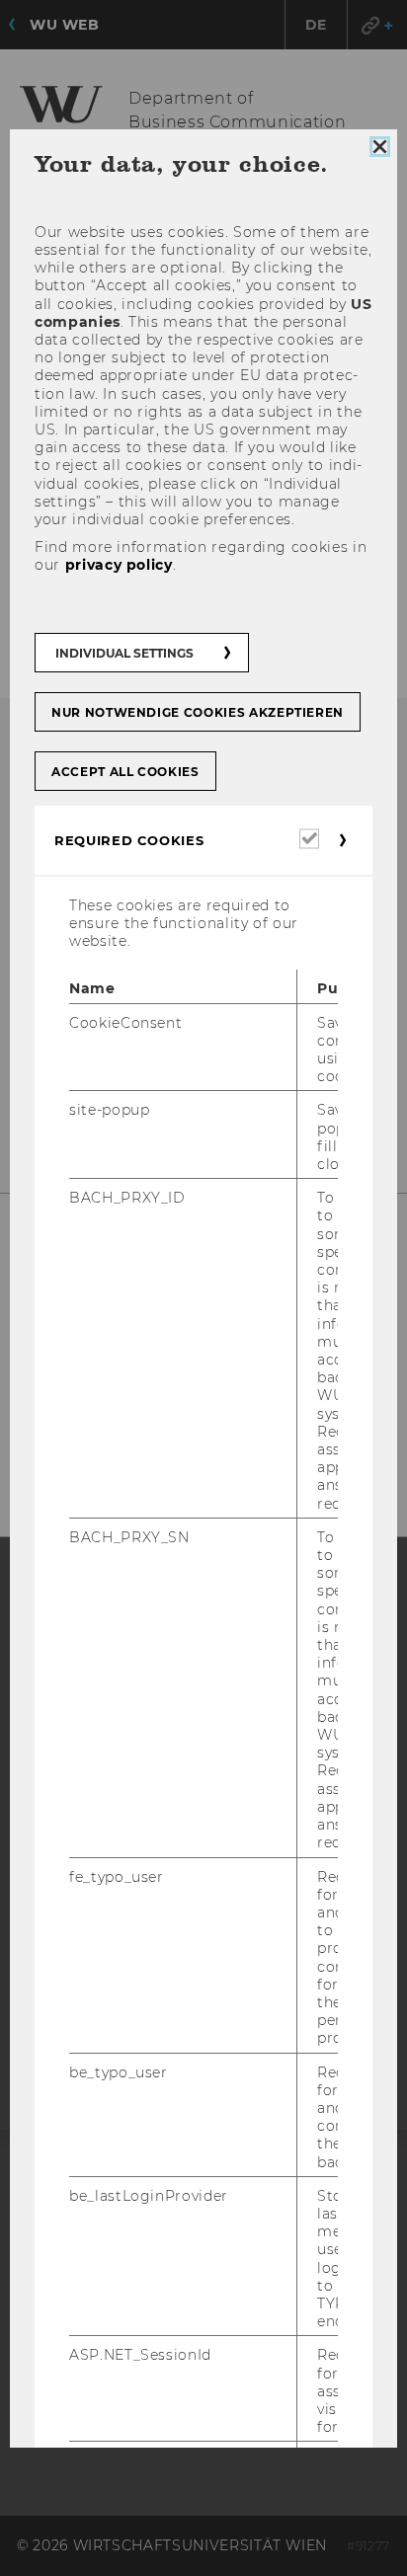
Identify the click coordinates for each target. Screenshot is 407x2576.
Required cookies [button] (129, 840)
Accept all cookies (125, 772)
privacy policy (119, 565)
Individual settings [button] (124, 653)
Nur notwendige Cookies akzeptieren (198, 712)
